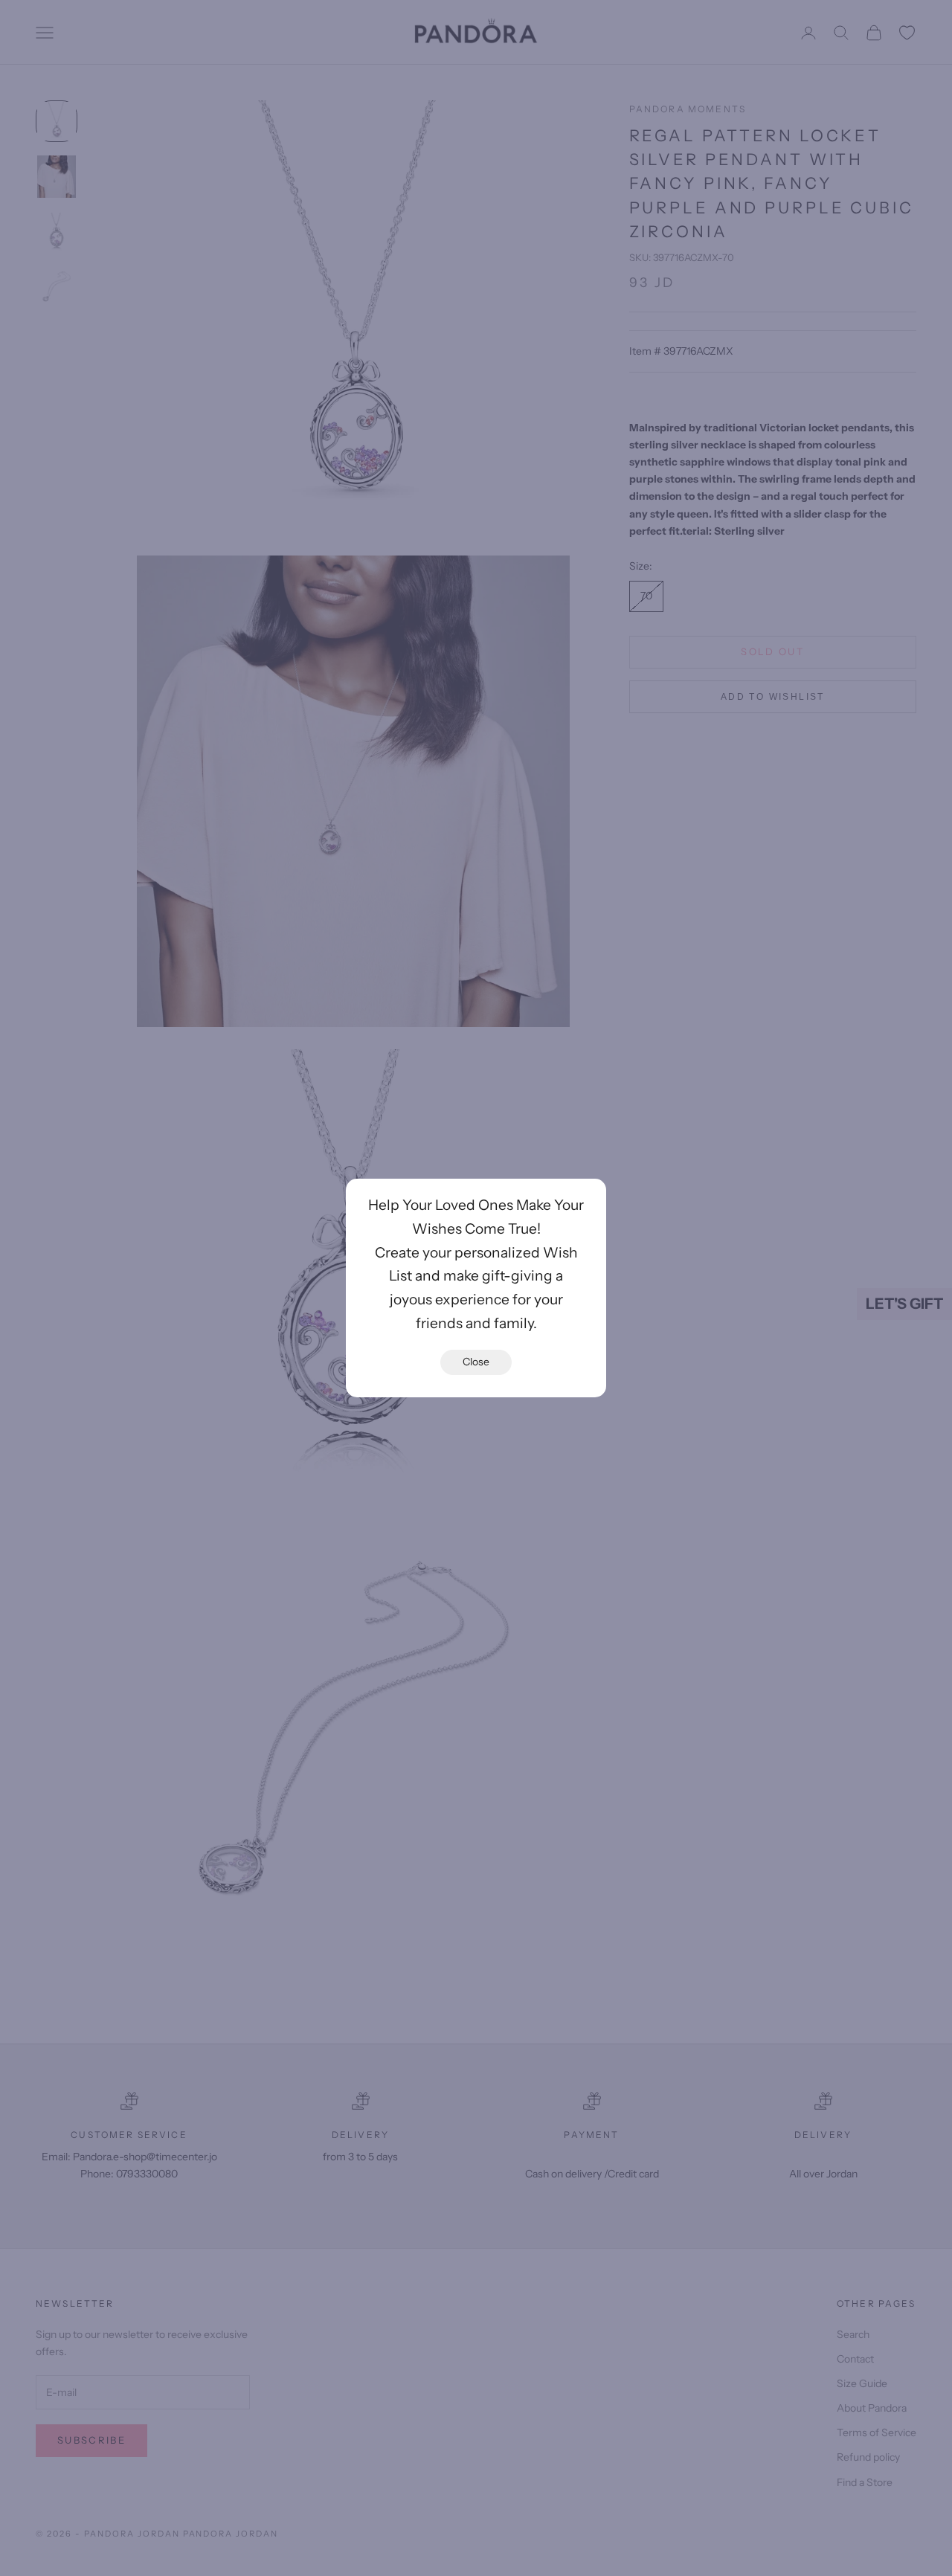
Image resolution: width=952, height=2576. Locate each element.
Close (476, 1362)
